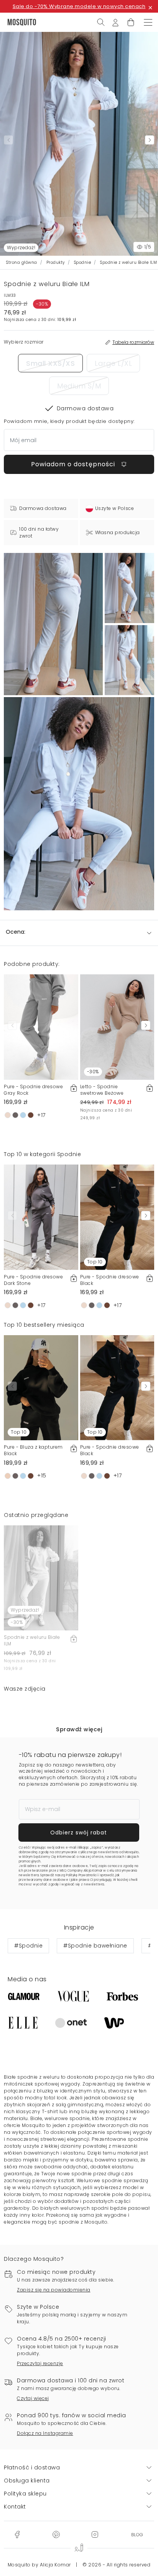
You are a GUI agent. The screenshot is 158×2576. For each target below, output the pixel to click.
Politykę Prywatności (82, 1875)
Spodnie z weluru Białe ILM (32, 1640)
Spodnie (83, 262)
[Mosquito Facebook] (17, 2534)
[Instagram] (95, 2534)
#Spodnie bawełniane (95, 1946)
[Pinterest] (56, 2534)
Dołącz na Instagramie (45, 2433)
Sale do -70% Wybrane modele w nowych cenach (79, 6)
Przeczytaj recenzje (40, 2363)
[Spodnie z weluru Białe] (129, 588)
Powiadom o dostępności (74, 464)
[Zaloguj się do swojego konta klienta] (115, 22)
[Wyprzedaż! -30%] (41, 1578)
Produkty (56, 262)
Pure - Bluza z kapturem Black (33, 1450)
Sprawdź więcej (79, 1729)
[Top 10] (117, 1217)
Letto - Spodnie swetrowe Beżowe (102, 1090)
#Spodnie (28, 1946)
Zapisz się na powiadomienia (54, 2290)
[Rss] (137, 2534)
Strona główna (22, 262)
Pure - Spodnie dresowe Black (110, 1280)
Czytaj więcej (33, 2398)
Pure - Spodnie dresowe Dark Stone (33, 1280)
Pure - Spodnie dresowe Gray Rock (33, 1090)
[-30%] (117, 1026)
